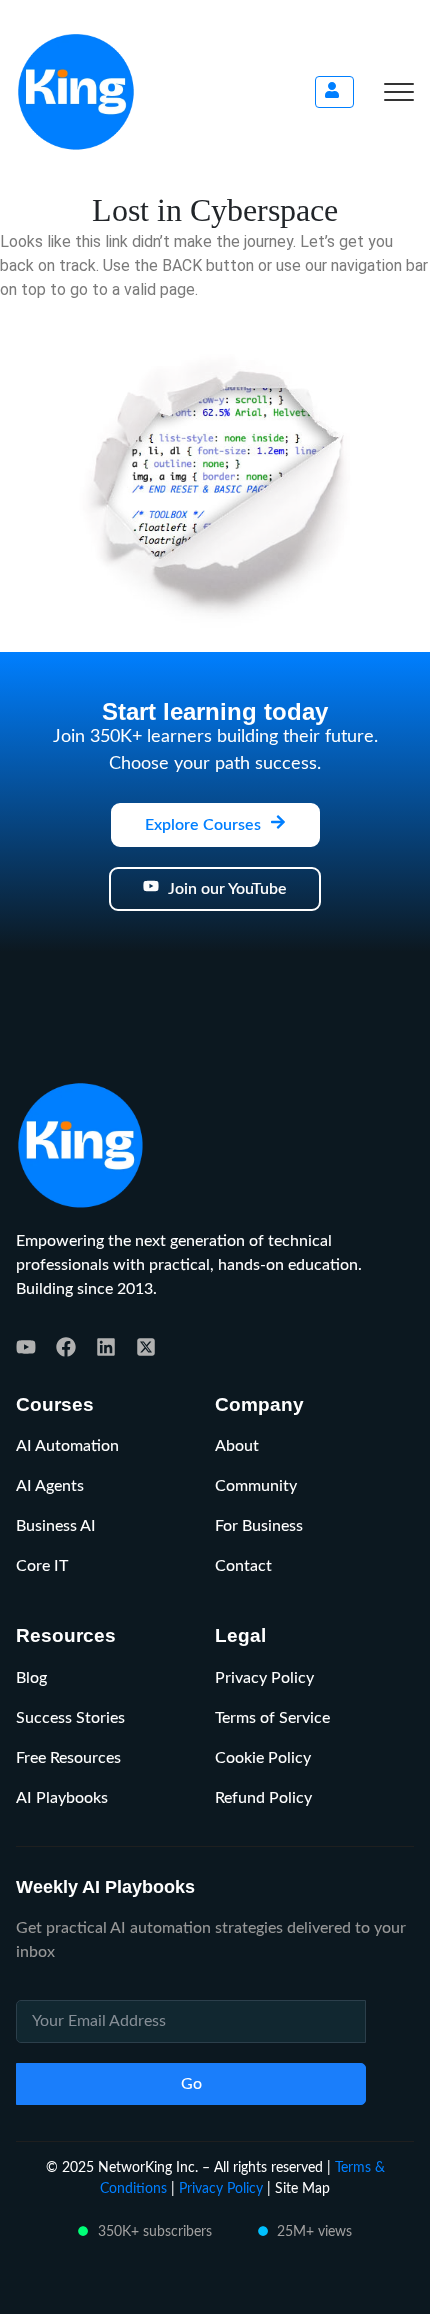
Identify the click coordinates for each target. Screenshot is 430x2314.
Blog (31, 1678)
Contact (243, 1566)
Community (256, 1486)
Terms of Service (272, 1718)
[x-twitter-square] (146, 1347)
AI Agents (50, 1486)
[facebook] (66, 1347)
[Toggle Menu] (399, 92)
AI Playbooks (62, 1798)
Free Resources (68, 1758)
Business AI (56, 1526)
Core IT (42, 1566)
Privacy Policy (264, 1678)
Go (191, 2084)
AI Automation (67, 1446)
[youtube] (26, 1347)
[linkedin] (106, 1347)
